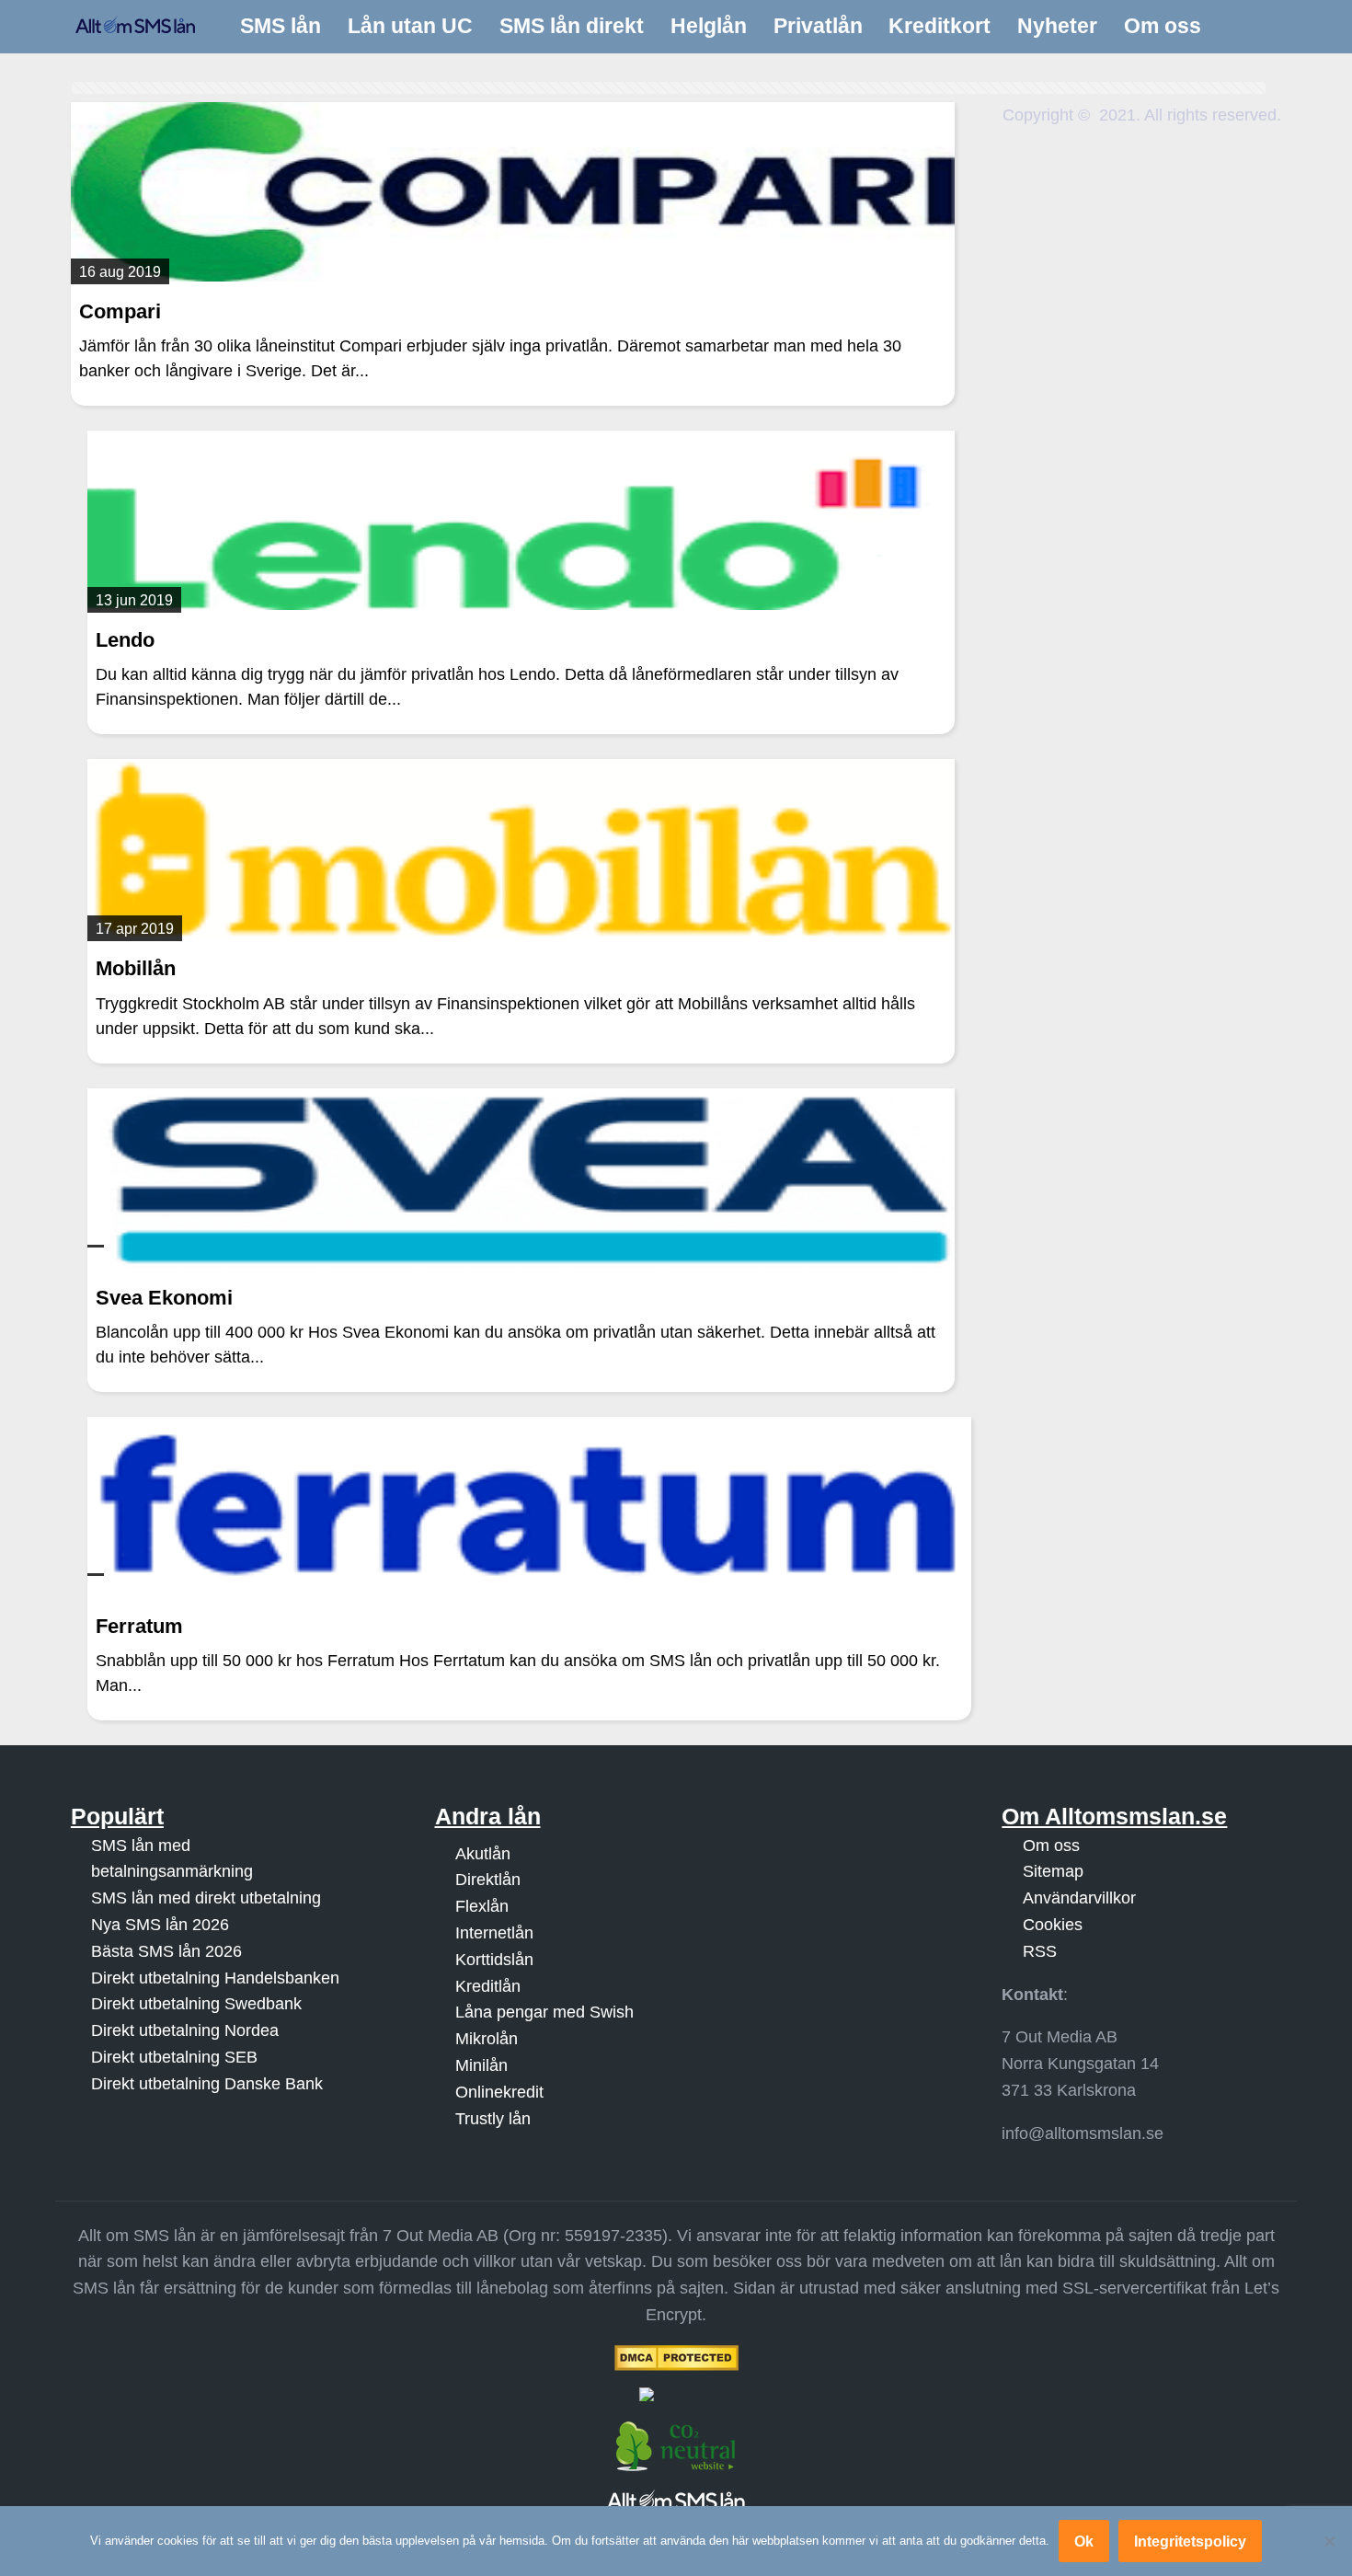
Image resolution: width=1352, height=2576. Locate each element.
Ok (1084, 2541)
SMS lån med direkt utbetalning (206, 1898)
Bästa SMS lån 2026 (166, 1951)
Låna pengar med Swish (544, 2012)
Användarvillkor (1079, 1898)
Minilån (481, 2065)
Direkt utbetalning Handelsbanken (215, 1978)
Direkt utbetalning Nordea (185, 2030)
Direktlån (488, 1880)
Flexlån (482, 1906)
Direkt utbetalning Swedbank (196, 2004)
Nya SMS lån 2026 (160, 1925)
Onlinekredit (499, 2092)
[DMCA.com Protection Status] (676, 2358)
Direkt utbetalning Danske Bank (207, 2084)
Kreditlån (488, 1986)
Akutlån (483, 1854)
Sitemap (1053, 1871)
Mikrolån (487, 2039)
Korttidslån (494, 1960)
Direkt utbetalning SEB (174, 2057)
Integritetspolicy (1190, 2541)
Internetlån (494, 1933)
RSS (1040, 1951)
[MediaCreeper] (676, 2394)
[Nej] (1329, 2541)
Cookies (1053, 1925)
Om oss (1051, 1846)
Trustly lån (493, 2119)
